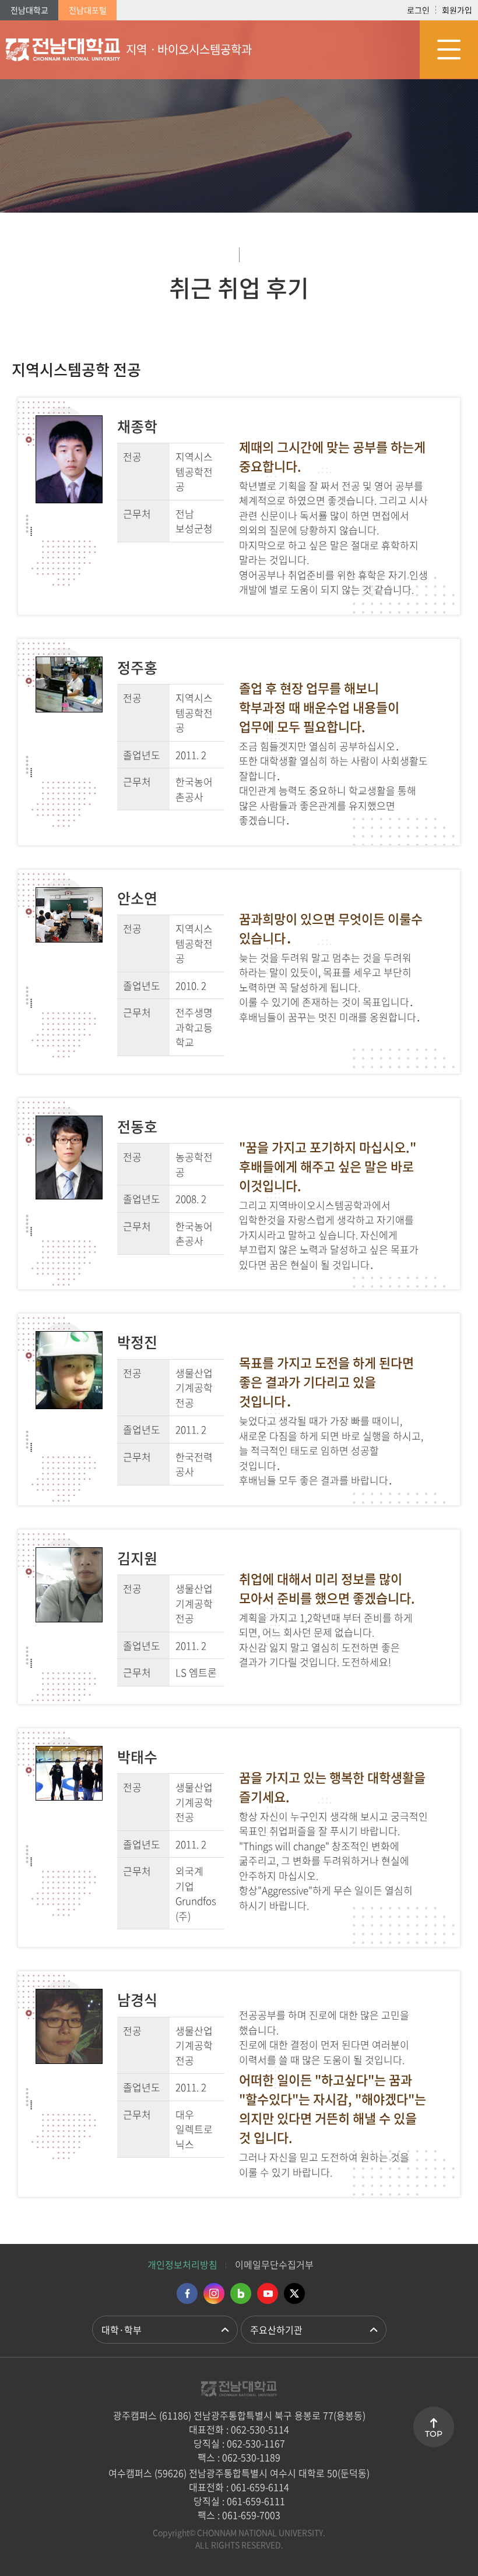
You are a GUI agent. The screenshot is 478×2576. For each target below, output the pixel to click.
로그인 (418, 10)
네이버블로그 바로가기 (241, 2293)
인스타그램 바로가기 (214, 2293)
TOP (434, 2434)
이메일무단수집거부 (274, 2264)
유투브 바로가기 (268, 2293)
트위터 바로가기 (294, 2293)
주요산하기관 (276, 2330)
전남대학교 (29, 10)
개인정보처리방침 (182, 2264)
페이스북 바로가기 (187, 2293)
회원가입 (457, 10)
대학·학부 (122, 2330)
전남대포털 (88, 10)
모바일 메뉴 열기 (449, 50)
